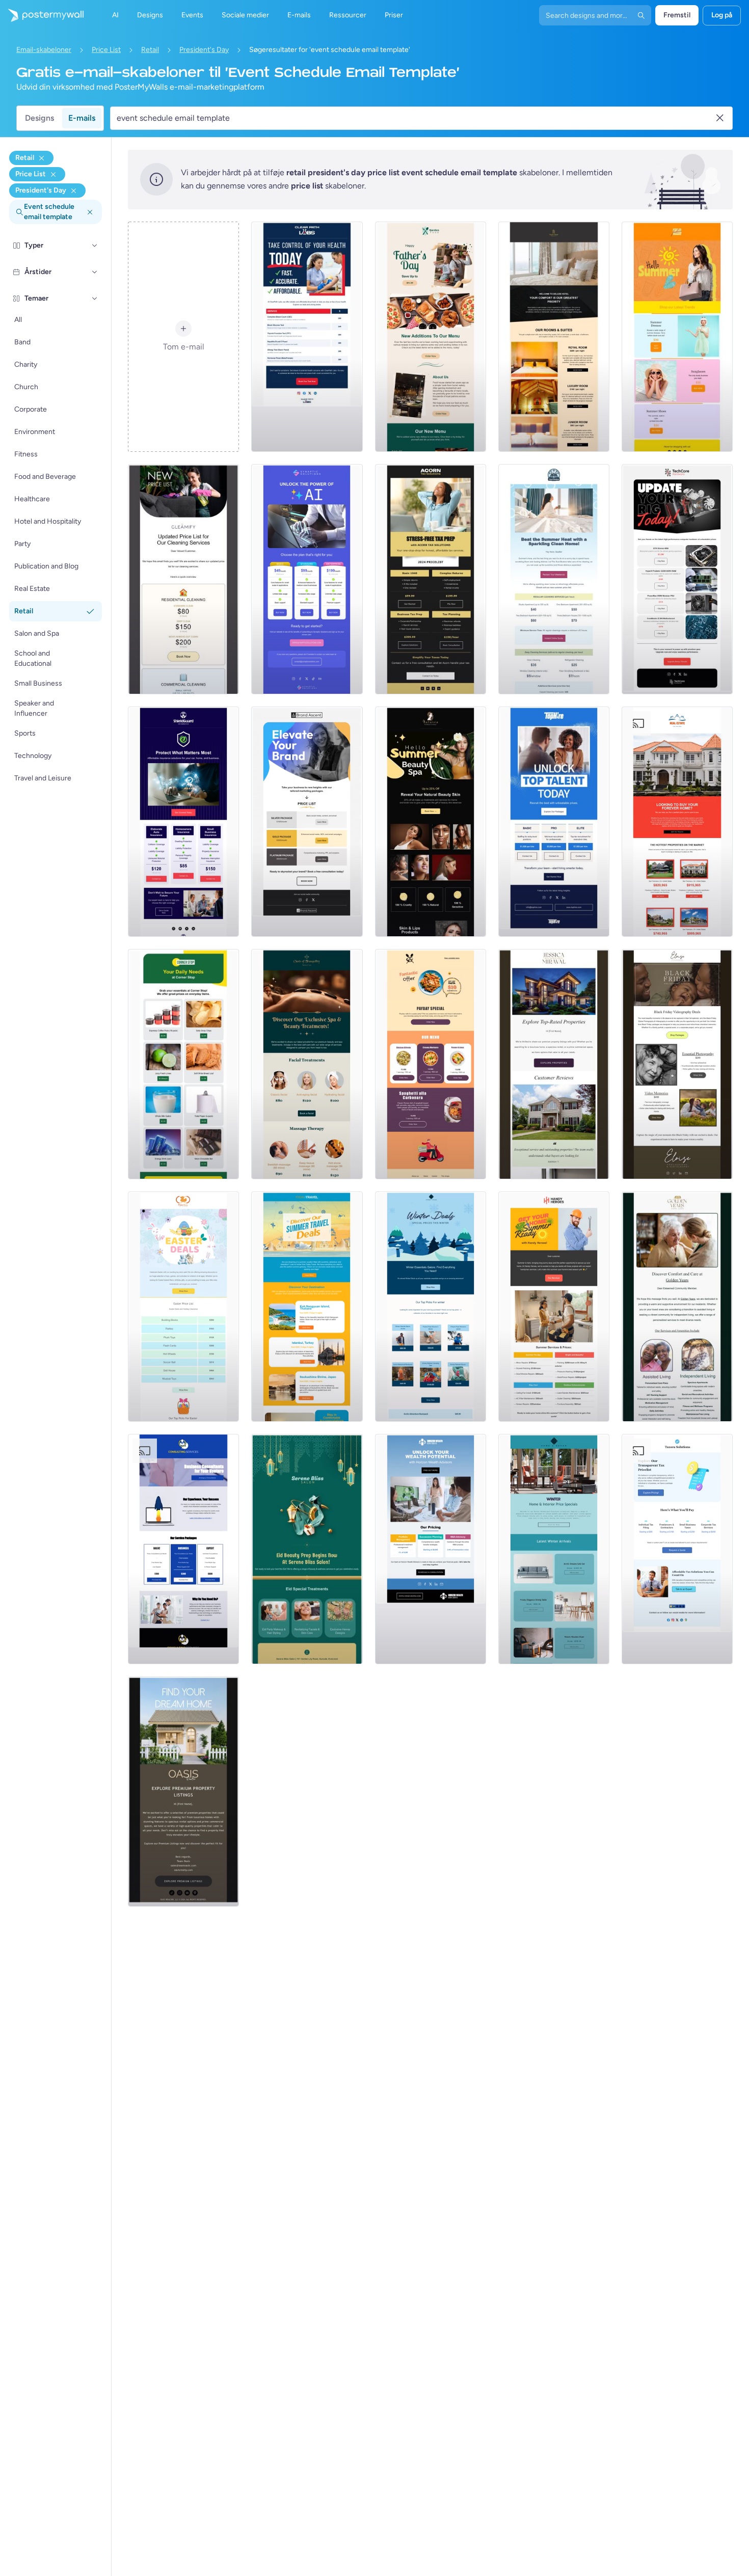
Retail (150, 50)
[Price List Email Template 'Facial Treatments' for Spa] (307, 1064)
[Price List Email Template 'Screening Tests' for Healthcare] (307, 337)
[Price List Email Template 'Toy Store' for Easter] (183, 1307)
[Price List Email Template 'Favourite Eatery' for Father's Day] (431, 337)
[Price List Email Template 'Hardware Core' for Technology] (677, 579)
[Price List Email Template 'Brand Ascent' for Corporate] (307, 822)
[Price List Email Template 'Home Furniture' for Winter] (554, 1549)
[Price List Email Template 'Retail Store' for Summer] (677, 337)
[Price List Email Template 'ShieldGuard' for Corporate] (183, 822)
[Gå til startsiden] (42, 15)
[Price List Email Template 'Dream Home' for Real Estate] (183, 1792)
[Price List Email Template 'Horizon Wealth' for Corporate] (431, 1549)
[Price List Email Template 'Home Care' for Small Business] (677, 1307)
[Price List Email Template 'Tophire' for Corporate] (554, 822)
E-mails (82, 118)
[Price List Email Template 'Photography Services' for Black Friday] (677, 1064)
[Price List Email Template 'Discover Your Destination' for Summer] (307, 1307)
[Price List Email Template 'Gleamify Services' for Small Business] (183, 579)
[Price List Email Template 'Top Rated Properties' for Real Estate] (554, 1064)
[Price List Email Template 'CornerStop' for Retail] (183, 1064)
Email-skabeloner (44, 50)
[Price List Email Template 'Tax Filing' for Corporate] (677, 1549)
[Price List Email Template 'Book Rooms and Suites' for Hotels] (554, 337)
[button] (95, 246)
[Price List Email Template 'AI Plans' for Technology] (307, 579)
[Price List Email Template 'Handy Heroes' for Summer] (554, 1307)
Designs (39, 118)
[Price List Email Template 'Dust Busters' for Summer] (554, 579)
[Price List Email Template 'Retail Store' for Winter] (431, 1307)
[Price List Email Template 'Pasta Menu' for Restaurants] (431, 1064)
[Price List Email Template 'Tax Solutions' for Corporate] (431, 579)
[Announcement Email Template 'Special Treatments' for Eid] (307, 1549)
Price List (106, 50)
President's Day (204, 50)
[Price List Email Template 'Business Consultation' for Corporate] (183, 1549)
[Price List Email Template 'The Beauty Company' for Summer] (431, 822)
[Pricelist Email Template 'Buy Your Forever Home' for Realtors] (677, 822)
